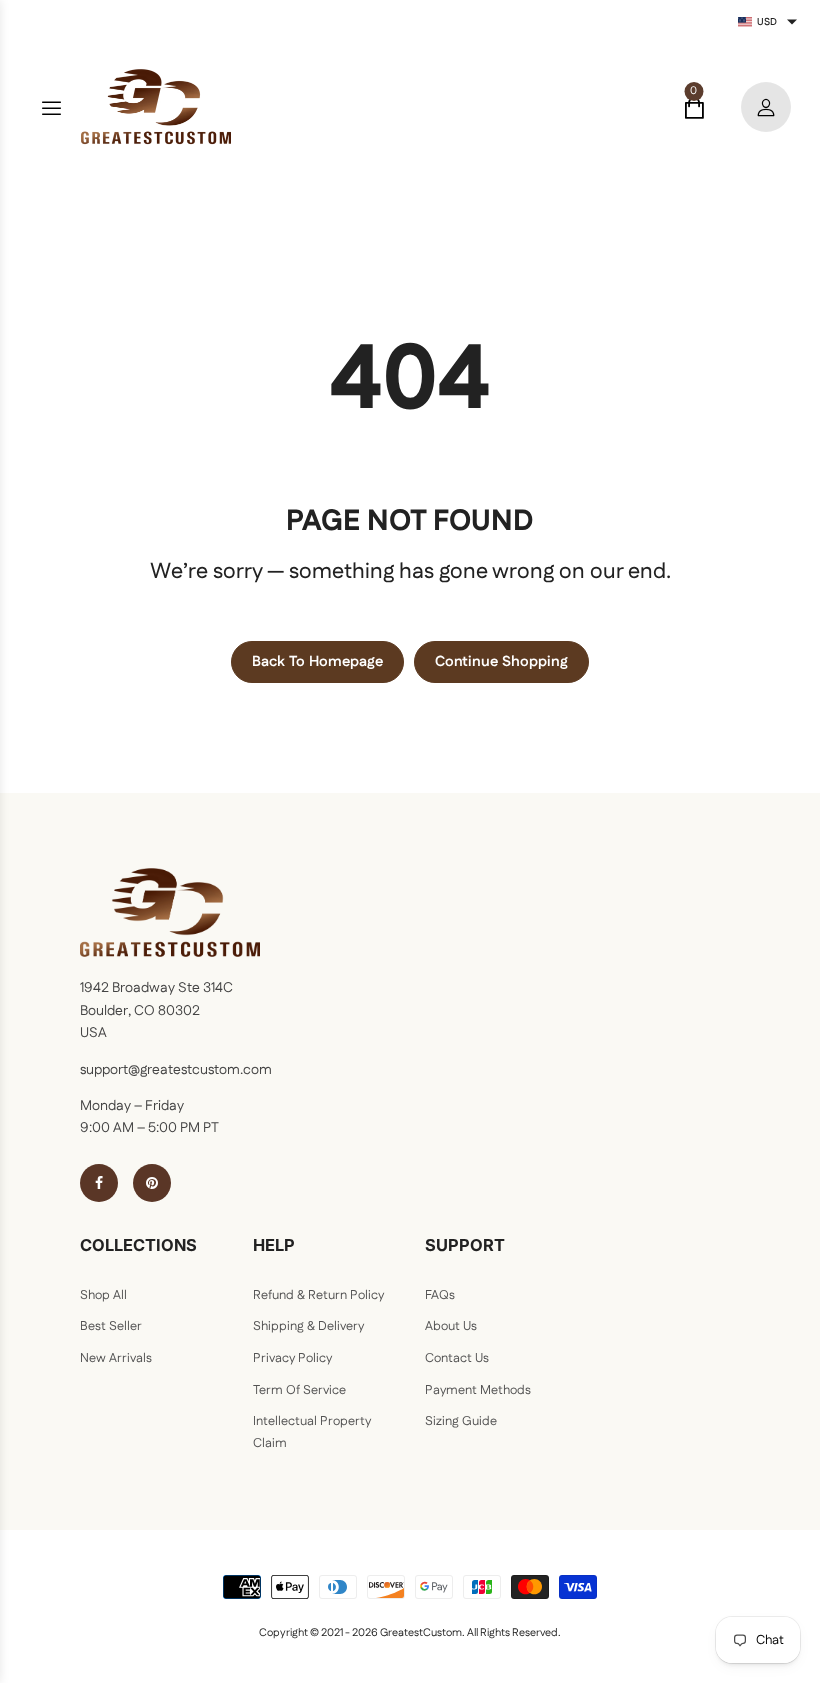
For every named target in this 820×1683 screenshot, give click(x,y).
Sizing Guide (461, 1421)
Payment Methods (478, 1390)
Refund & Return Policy (318, 1295)
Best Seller (111, 1326)
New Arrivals (116, 1358)
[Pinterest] (152, 1183)
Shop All (103, 1295)
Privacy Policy (292, 1358)
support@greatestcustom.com (176, 1070)
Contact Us (457, 1358)
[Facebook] (99, 1183)
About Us (451, 1326)
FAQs (440, 1295)
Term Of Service (299, 1390)
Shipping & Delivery (308, 1326)
